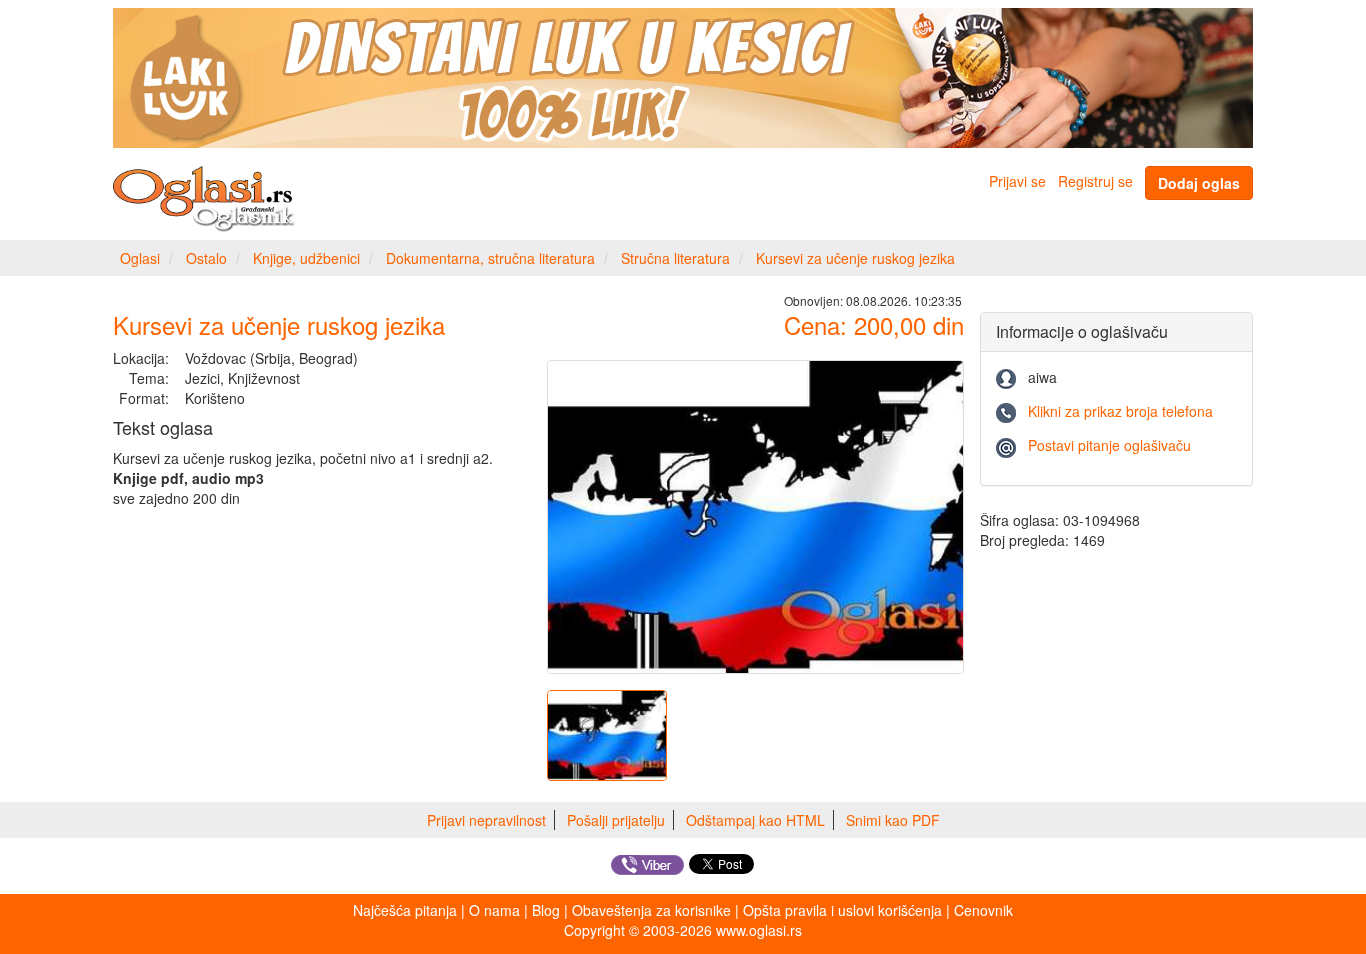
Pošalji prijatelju (616, 820)
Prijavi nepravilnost (486, 820)
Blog (546, 910)
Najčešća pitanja (405, 910)
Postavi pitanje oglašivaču (1109, 445)
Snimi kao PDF (893, 820)
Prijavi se (1017, 181)
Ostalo (206, 258)
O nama (494, 910)
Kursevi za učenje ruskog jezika (855, 258)
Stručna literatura (675, 258)
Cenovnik (983, 910)
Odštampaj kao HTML (755, 820)
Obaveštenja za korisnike (651, 910)
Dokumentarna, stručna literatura (490, 258)
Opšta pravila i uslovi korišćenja (842, 910)
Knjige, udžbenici (306, 258)
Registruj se (1095, 181)
